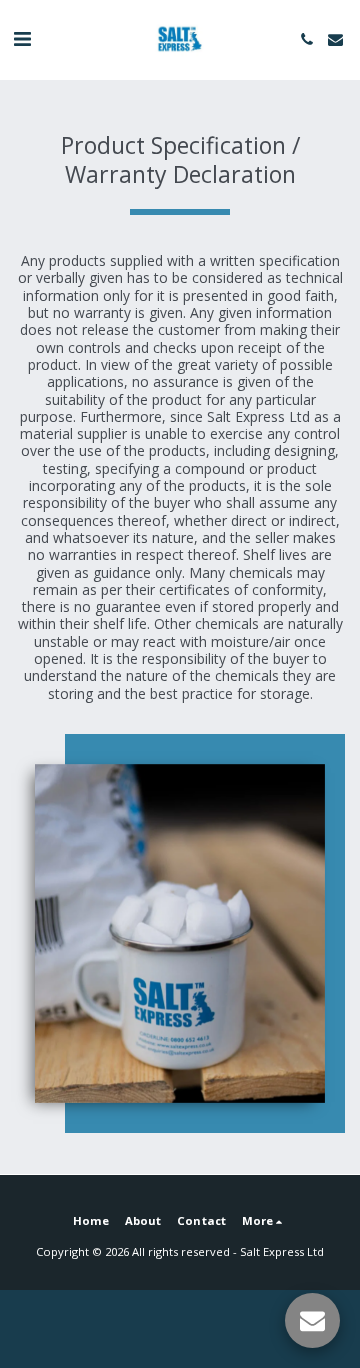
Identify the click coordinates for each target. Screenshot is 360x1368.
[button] (22, 38)
